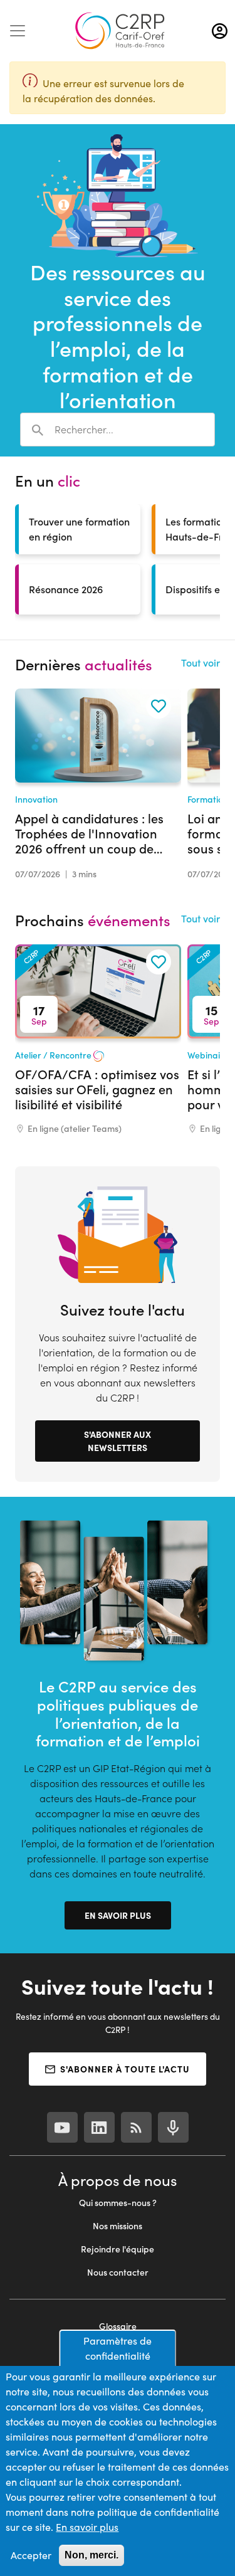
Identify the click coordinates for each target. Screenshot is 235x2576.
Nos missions (118, 2226)
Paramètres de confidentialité (118, 2348)
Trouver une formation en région (79, 529)
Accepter (31, 2555)
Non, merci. (91, 2555)
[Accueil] (120, 31)
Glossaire (118, 2326)
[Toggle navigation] (18, 31)
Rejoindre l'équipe (118, 2249)
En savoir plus (118, 1915)
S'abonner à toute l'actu (125, 2069)
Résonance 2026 (66, 589)
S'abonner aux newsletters (118, 1441)
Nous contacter (118, 2272)
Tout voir (201, 662)
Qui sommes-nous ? (118, 2203)
